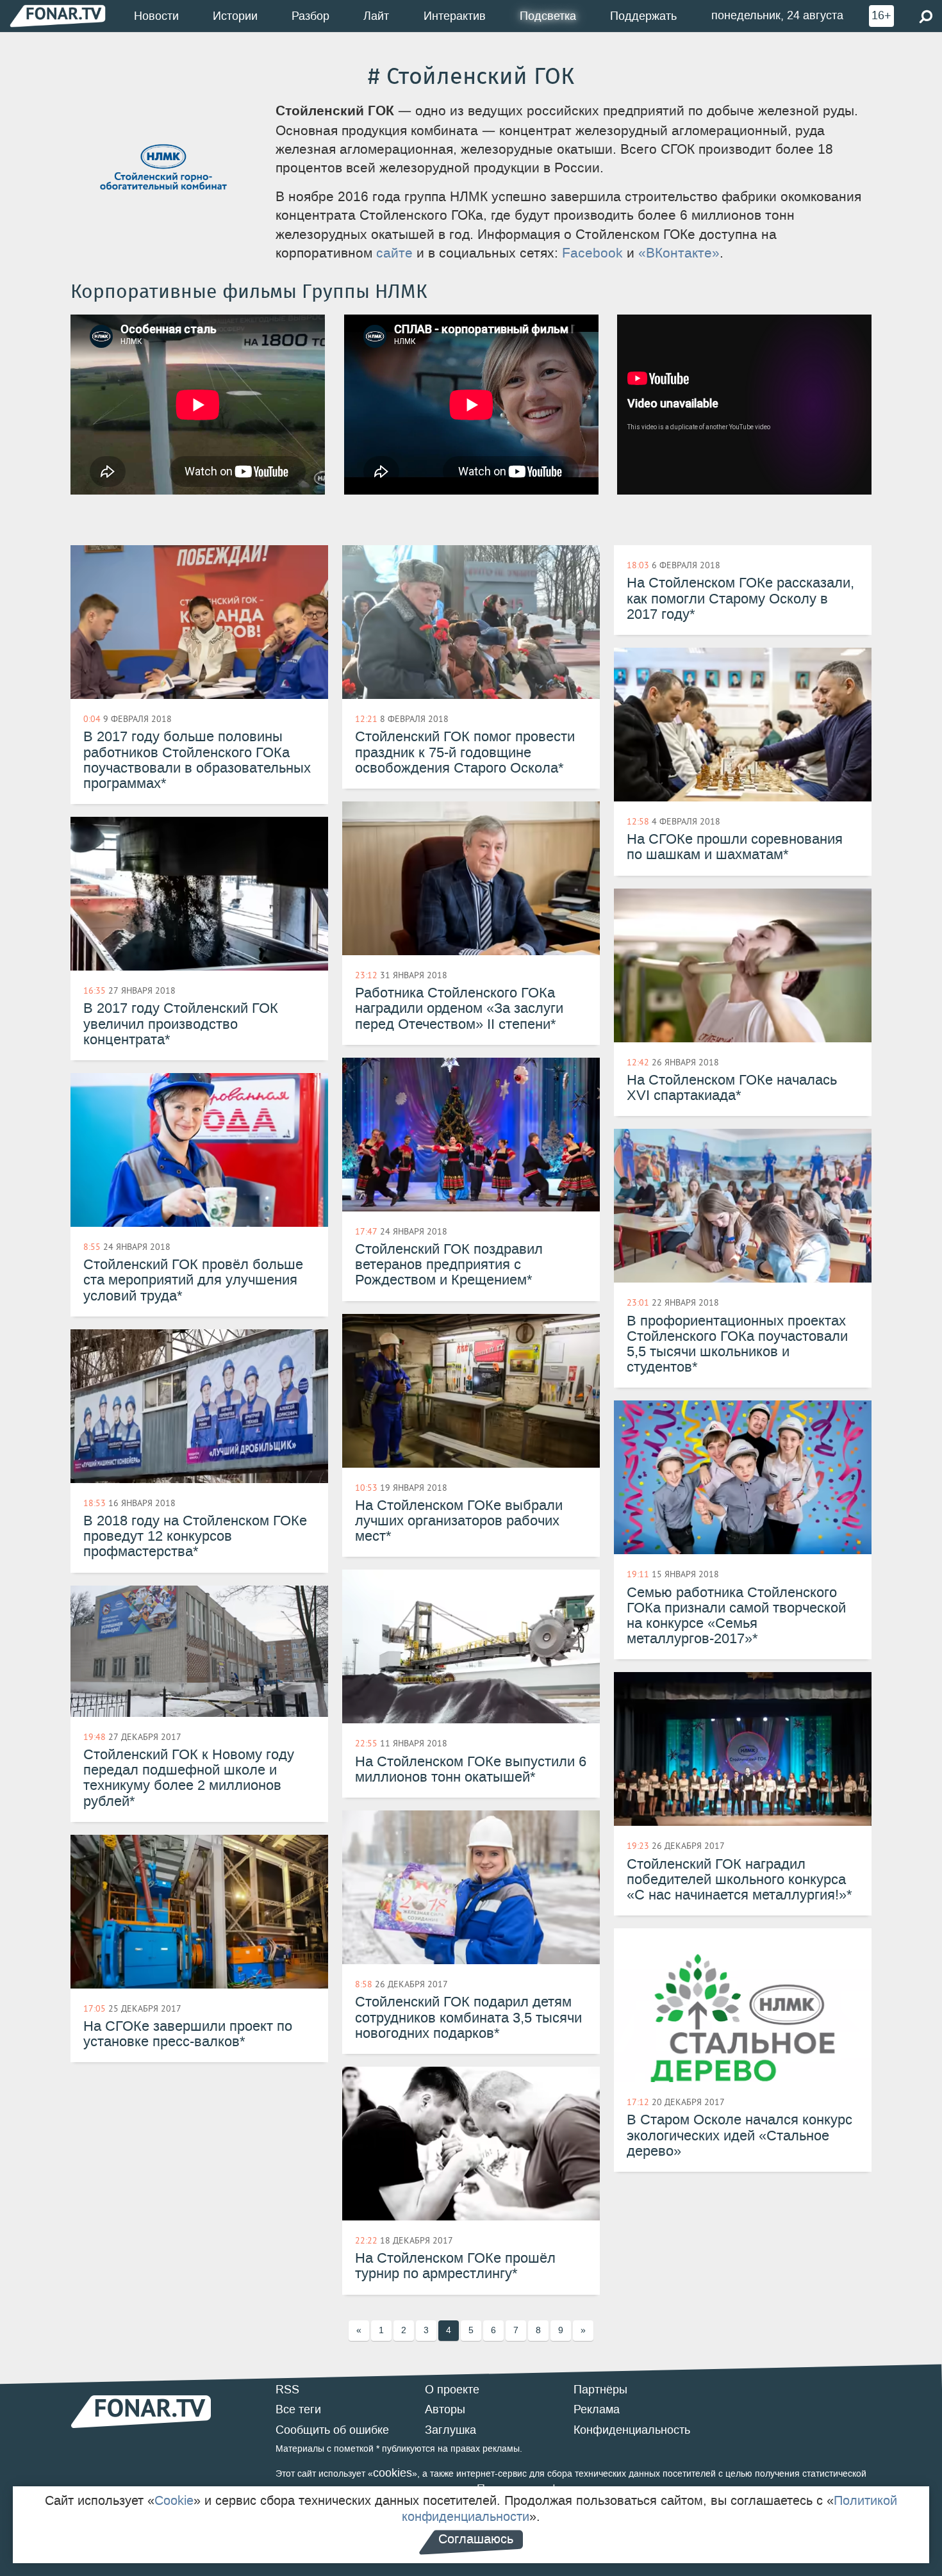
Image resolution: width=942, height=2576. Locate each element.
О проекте (452, 2390)
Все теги (298, 2409)
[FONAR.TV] (58, 16)
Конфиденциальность (632, 2430)
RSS (287, 2390)
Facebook (592, 253)
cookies (392, 2473)
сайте (394, 253)
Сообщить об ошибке (332, 2430)
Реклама (597, 2409)
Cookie (174, 2500)
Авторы (445, 2409)
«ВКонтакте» (679, 253)
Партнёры (600, 2390)
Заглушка (450, 2430)
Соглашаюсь (476, 2539)
